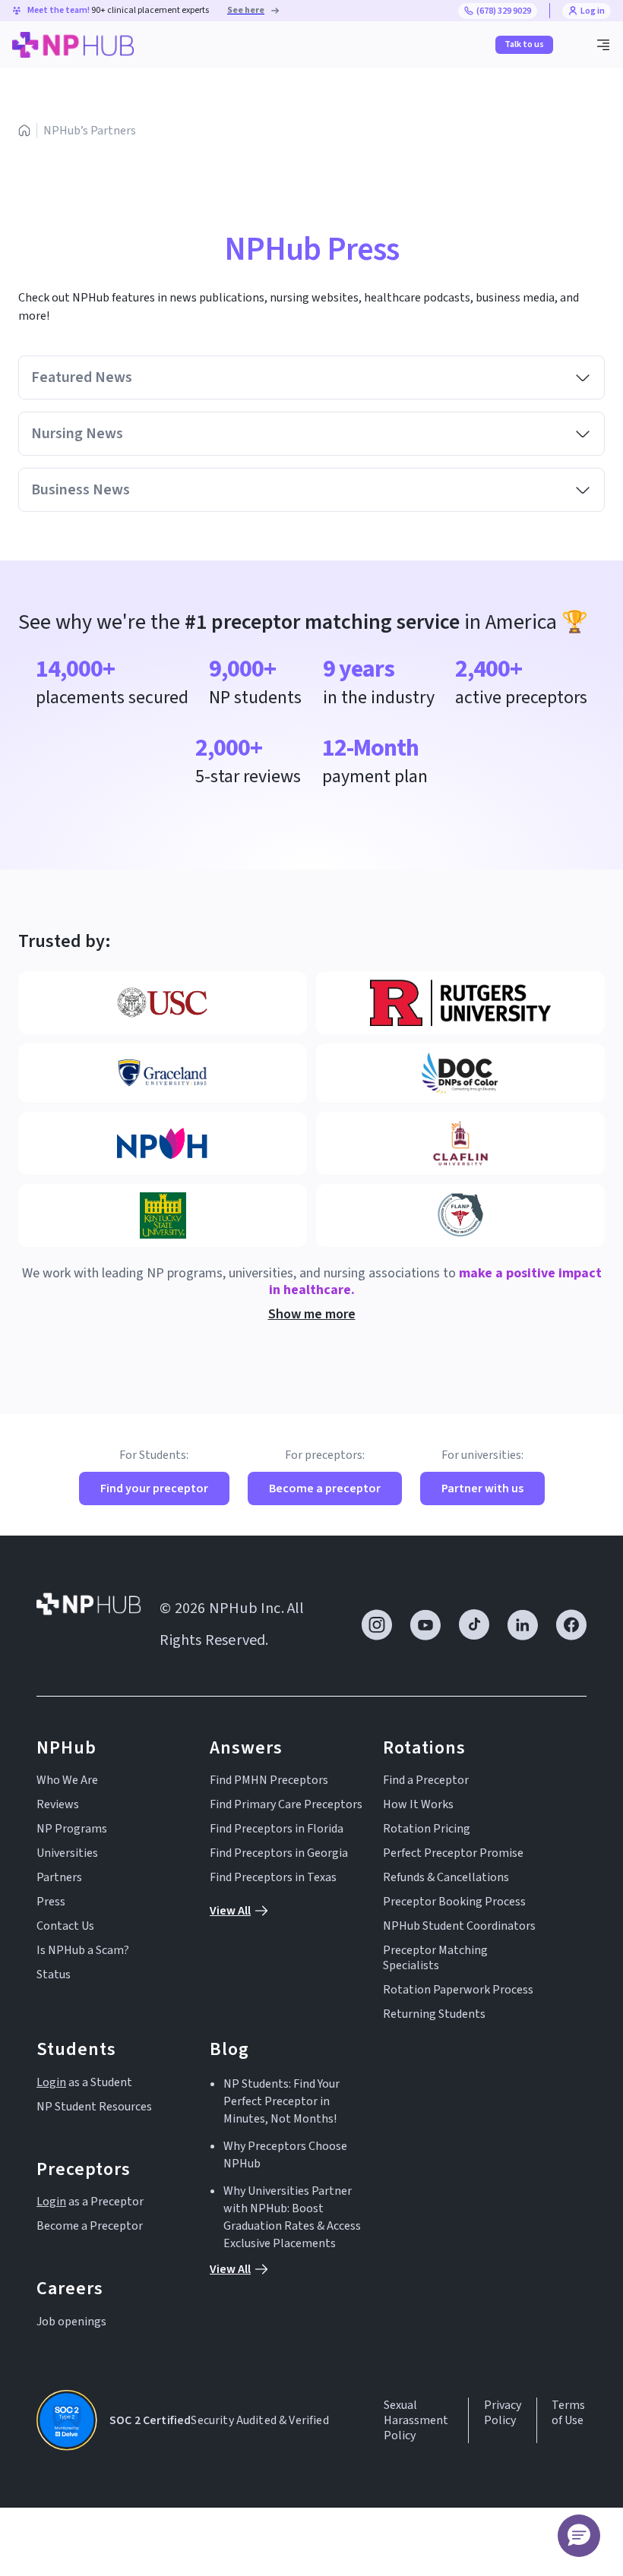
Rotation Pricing (427, 1829)
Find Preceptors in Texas (273, 1877)
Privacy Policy (503, 2413)
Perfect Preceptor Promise (453, 1853)
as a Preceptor (90, 2202)
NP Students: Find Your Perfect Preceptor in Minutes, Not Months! (281, 2101)
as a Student (84, 2082)
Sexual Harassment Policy (416, 2420)
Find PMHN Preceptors (269, 1780)
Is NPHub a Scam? (83, 1950)
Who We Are (67, 1780)
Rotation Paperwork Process (458, 1990)
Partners (59, 1877)
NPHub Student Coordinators (459, 1926)
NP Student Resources (94, 2107)
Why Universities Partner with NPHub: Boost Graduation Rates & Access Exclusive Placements (292, 2217)
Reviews (58, 1804)
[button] (603, 45)
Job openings (71, 2322)
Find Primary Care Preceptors (286, 1804)
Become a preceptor (325, 1488)
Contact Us (65, 1926)
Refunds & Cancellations (446, 1877)
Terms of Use (568, 2413)
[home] (73, 45)
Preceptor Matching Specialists (435, 1958)
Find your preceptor (154, 1488)
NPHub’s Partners (90, 131)
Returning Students (434, 2014)
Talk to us (524, 44)
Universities (67, 1853)
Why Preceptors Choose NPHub (285, 2155)
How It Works (418, 1804)
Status (54, 1975)
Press (51, 1902)
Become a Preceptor (90, 2226)
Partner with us (482, 1488)
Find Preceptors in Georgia (279, 1853)
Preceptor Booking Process (454, 1902)
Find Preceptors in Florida (277, 1829)
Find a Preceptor (426, 1780)
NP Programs (72, 1829)
